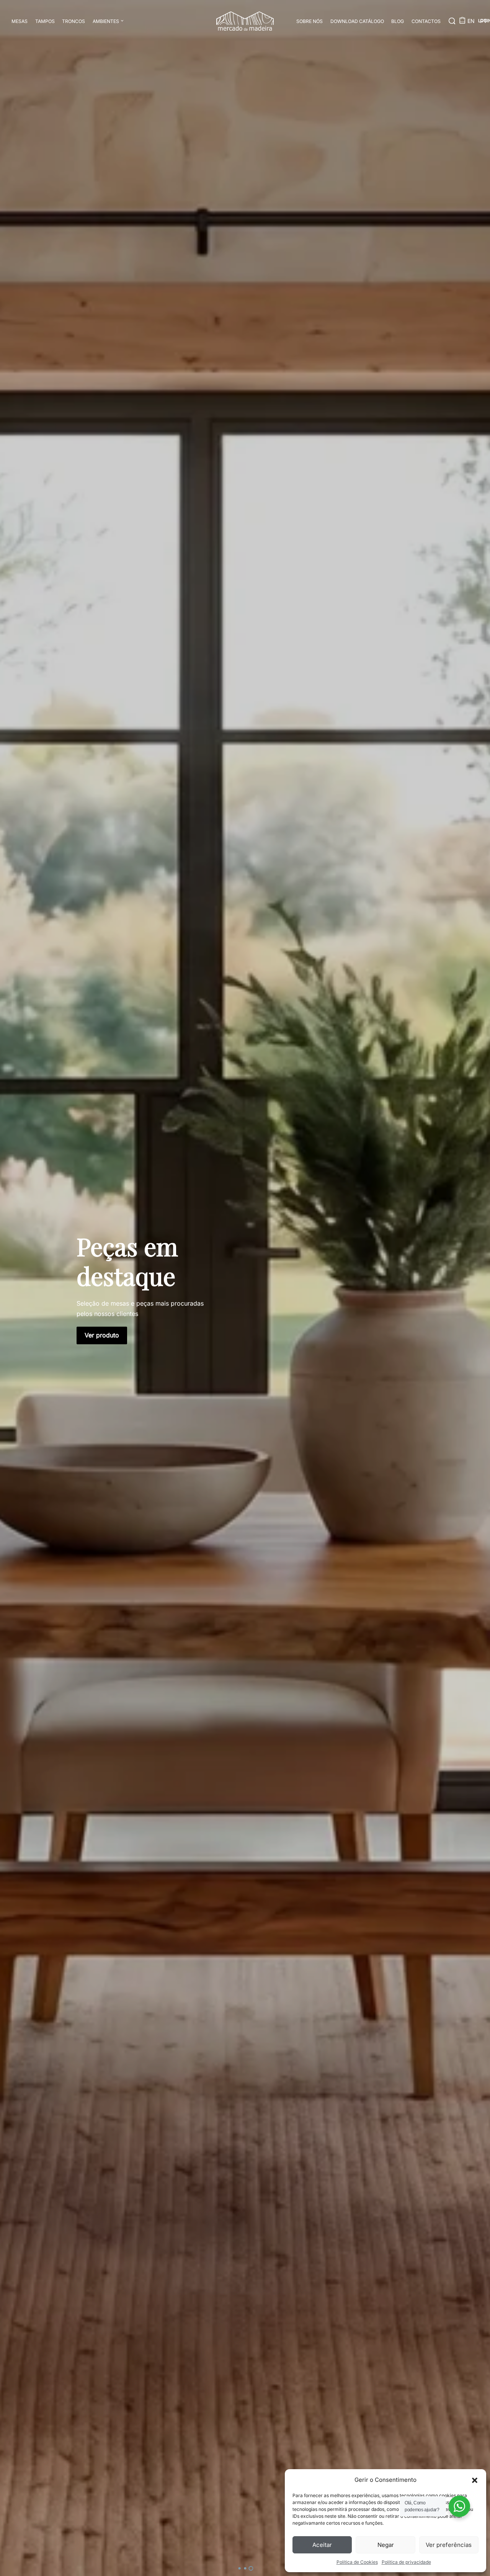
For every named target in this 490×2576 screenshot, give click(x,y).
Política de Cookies (357, 2562)
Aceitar (322, 2545)
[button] (475, 2480)
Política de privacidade (406, 2562)
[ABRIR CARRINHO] (462, 20)
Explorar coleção (109, 1370)
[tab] (239, 2568)
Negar (386, 2545)
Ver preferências (449, 2545)
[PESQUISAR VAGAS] (452, 21)
